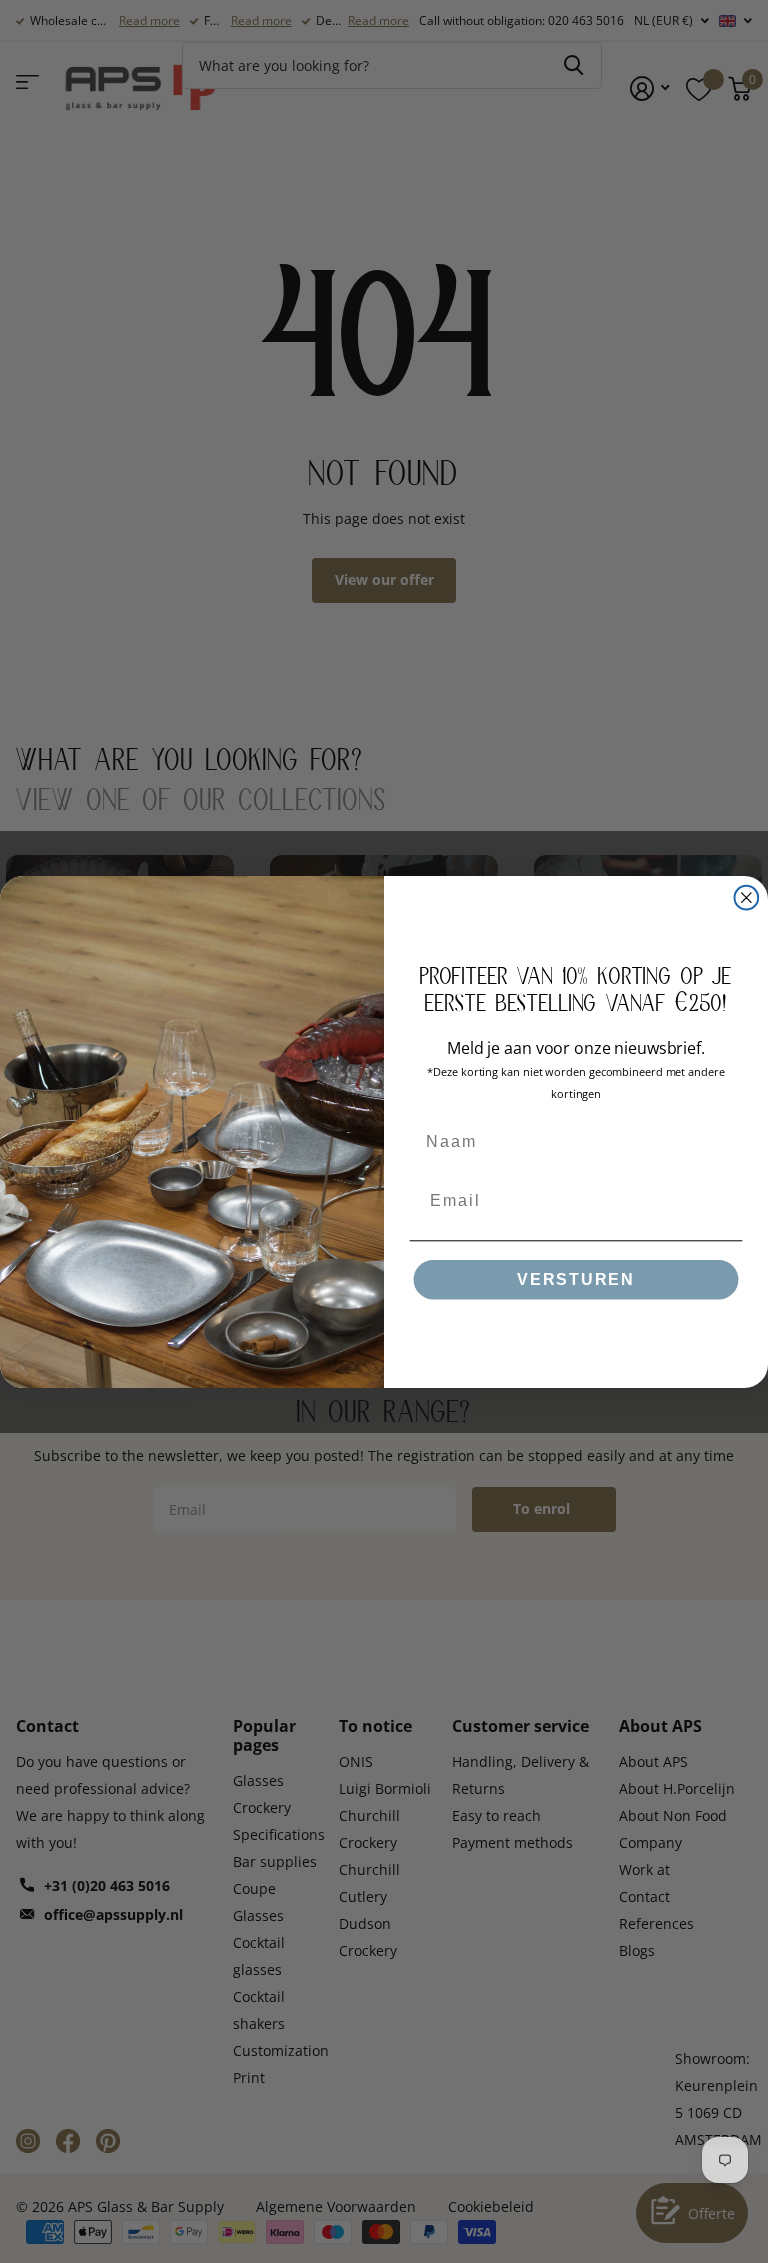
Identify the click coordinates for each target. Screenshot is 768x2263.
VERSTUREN (576, 1279)
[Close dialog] (747, 897)
